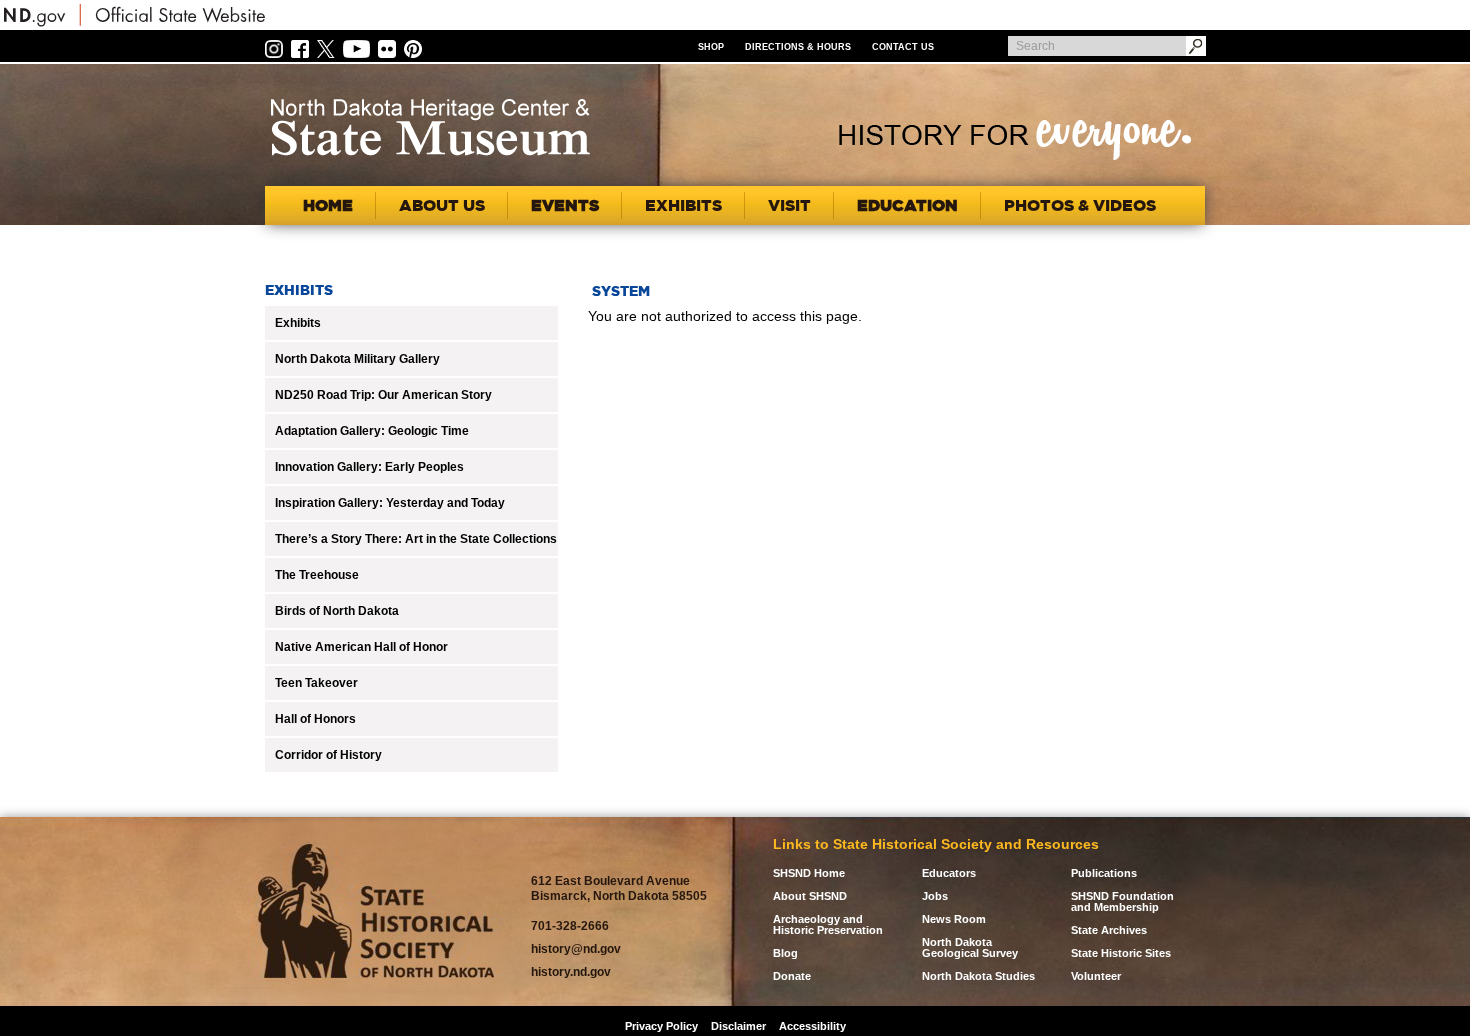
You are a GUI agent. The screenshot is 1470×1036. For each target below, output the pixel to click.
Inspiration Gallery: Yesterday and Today (390, 503)
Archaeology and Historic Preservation (828, 925)
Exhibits (298, 323)
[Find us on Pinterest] (413, 48)
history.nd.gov (571, 972)
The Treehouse (317, 575)
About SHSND (810, 896)
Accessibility (812, 1026)
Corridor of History (328, 755)
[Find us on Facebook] (300, 48)
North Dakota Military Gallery (357, 359)
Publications (1104, 873)
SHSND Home (809, 873)
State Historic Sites (1121, 953)
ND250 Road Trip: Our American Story (383, 395)
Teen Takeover (316, 683)
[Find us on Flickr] (387, 48)
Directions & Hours (798, 47)
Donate (792, 976)
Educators (949, 873)
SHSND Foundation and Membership (1122, 902)
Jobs (935, 896)
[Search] (1196, 46)
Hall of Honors (315, 719)
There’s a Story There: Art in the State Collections (416, 539)
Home (328, 205)
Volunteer (1096, 976)
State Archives (1109, 930)
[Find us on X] (326, 48)
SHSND (376, 911)
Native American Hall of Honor (361, 647)
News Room (954, 919)
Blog (785, 953)
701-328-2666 (570, 926)
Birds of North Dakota (337, 611)
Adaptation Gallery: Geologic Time (372, 431)
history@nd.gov (576, 949)
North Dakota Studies (978, 976)
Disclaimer (738, 1026)
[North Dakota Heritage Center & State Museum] (430, 127)
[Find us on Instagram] (274, 48)
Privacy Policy (661, 1026)
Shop (711, 47)
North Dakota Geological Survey (970, 948)
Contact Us (903, 47)
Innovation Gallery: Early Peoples (369, 467)
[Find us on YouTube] (356, 48)
